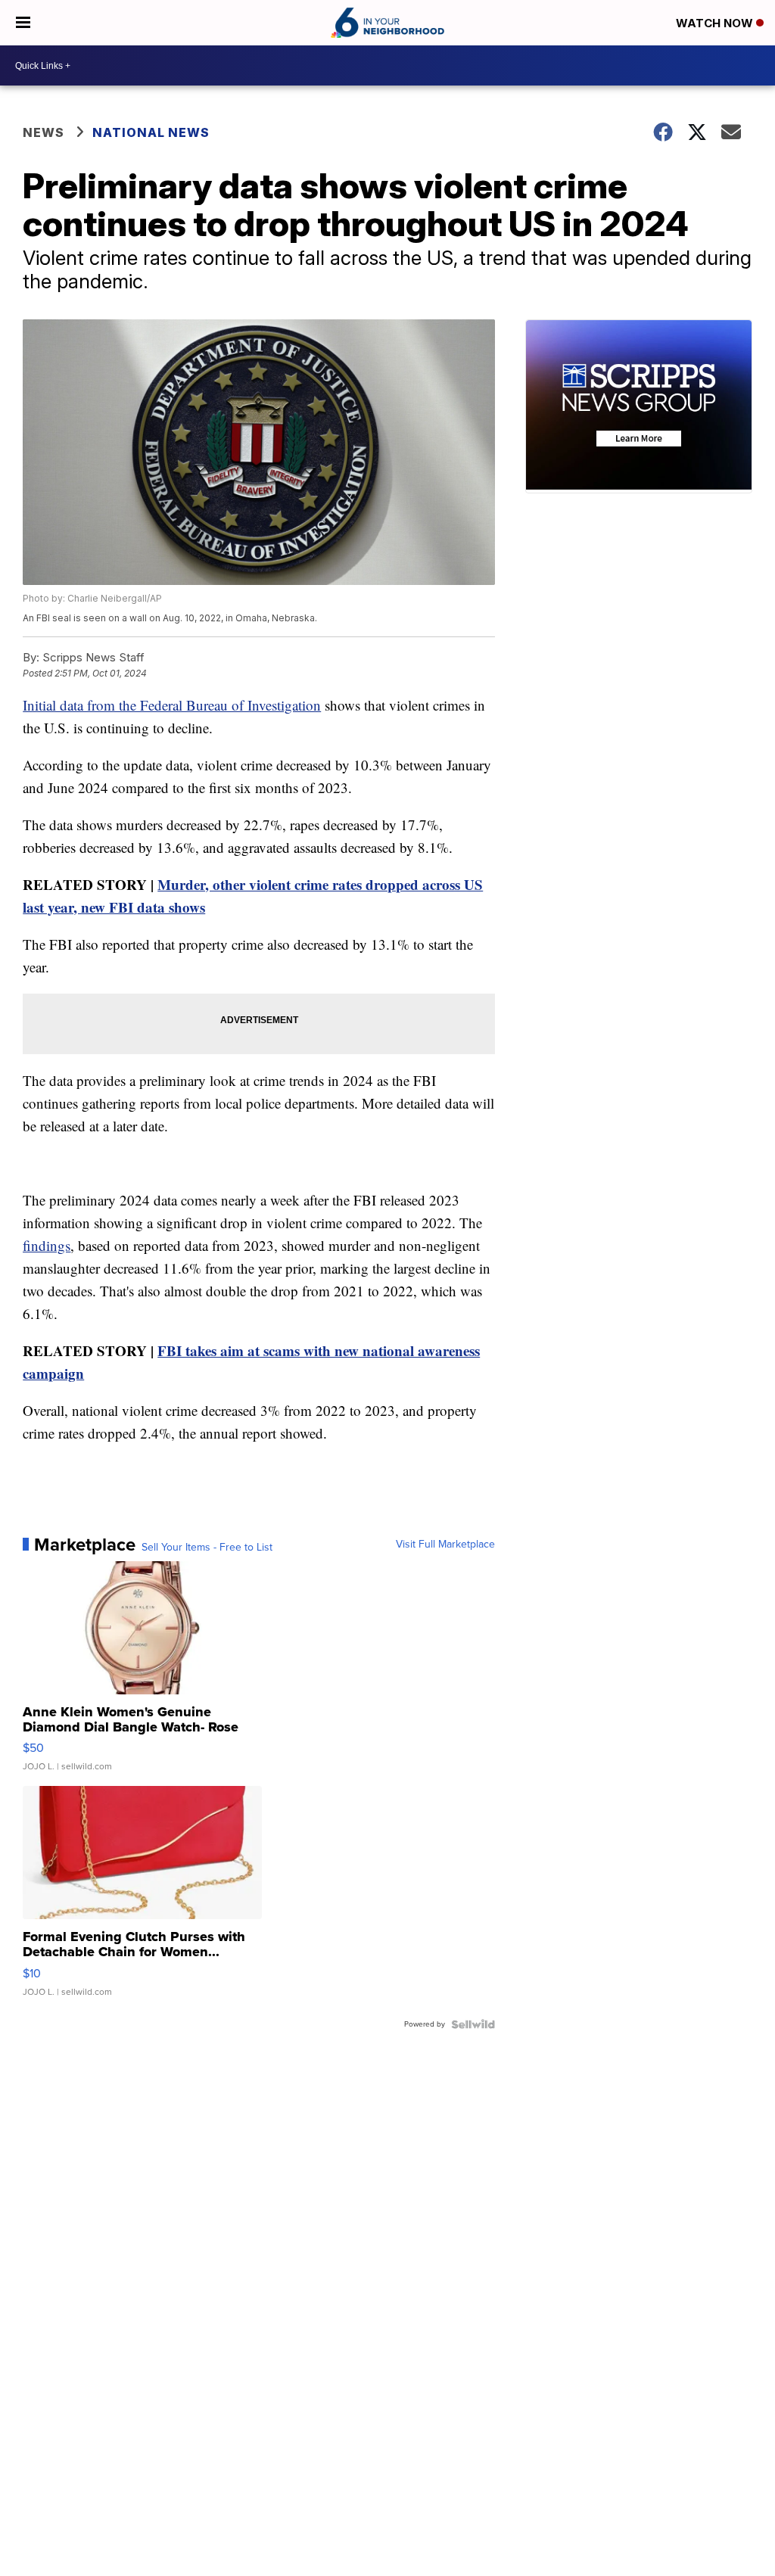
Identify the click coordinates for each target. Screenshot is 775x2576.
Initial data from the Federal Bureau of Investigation (172, 705)
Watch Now (716, 23)
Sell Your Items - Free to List (207, 1548)
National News (151, 132)
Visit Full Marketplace (445, 1545)
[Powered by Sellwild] (473, 2024)
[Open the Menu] (23, 23)
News (44, 132)
